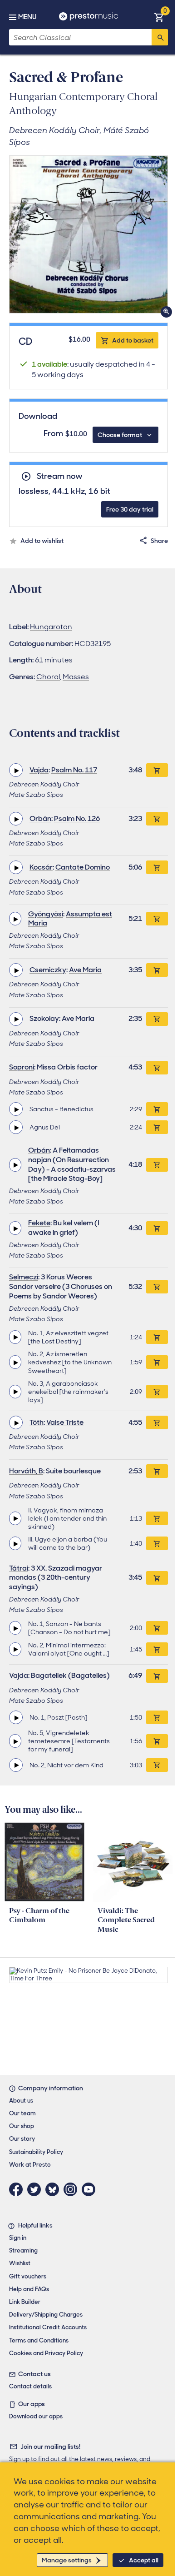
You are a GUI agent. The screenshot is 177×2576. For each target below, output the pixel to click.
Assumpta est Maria (70, 919)
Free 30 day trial (130, 509)
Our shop (22, 2126)
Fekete (39, 1223)
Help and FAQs (29, 2289)
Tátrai (19, 1568)
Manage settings (67, 2560)
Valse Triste (65, 1422)
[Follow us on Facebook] (18, 2189)
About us (21, 2101)
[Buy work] (157, 770)
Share (159, 541)
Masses (76, 677)
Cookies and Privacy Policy (46, 2353)
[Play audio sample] (16, 770)
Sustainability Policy (36, 2152)
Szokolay (44, 1018)
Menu (27, 17)
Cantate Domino (83, 867)
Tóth (37, 1422)
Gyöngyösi (46, 914)
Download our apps (36, 2416)
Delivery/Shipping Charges (46, 2315)
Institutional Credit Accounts (48, 2327)
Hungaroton (51, 627)
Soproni (22, 1067)
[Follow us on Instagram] (73, 2189)
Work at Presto (30, 2165)
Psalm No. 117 (74, 770)
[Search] (160, 37)
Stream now (59, 476)
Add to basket (133, 340)
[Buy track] (157, 1109)
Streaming (23, 2250)
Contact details (30, 2386)
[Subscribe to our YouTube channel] (91, 2189)
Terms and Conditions (39, 2340)
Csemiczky (48, 970)
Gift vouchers (28, 2276)
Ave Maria (85, 970)
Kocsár (41, 867)
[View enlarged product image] (88, 234)
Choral (48, 677)
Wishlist (20, 2263)
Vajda (39, 770)
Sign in (18, 2238)
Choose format (120, 435)
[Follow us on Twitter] (36, 2189)
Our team (22, 2113)
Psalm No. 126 (77, 818)
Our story (22, 2139)
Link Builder (25, 2302)
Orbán (40, 818)
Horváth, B (26, 1471)
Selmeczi (24, 1277)
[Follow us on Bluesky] (54, 2189)
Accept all (144, 2560)
